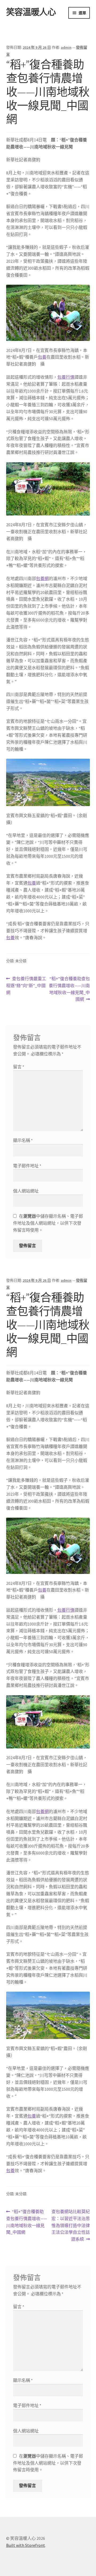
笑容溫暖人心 (31, 12)
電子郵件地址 (27, 1166)
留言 (19, 1067)
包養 (42, 357)
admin (66, 47)
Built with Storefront (26, 2545)
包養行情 (66, 377)
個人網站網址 (26, 1191)
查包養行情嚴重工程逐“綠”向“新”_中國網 (26, 986)
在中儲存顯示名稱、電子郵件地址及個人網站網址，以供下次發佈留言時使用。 (48, 1223)
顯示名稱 (23, 1140)
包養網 (42, 578)
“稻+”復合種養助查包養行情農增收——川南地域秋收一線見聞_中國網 (69, 989)
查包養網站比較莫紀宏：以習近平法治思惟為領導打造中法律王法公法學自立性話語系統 (71, 2225)
